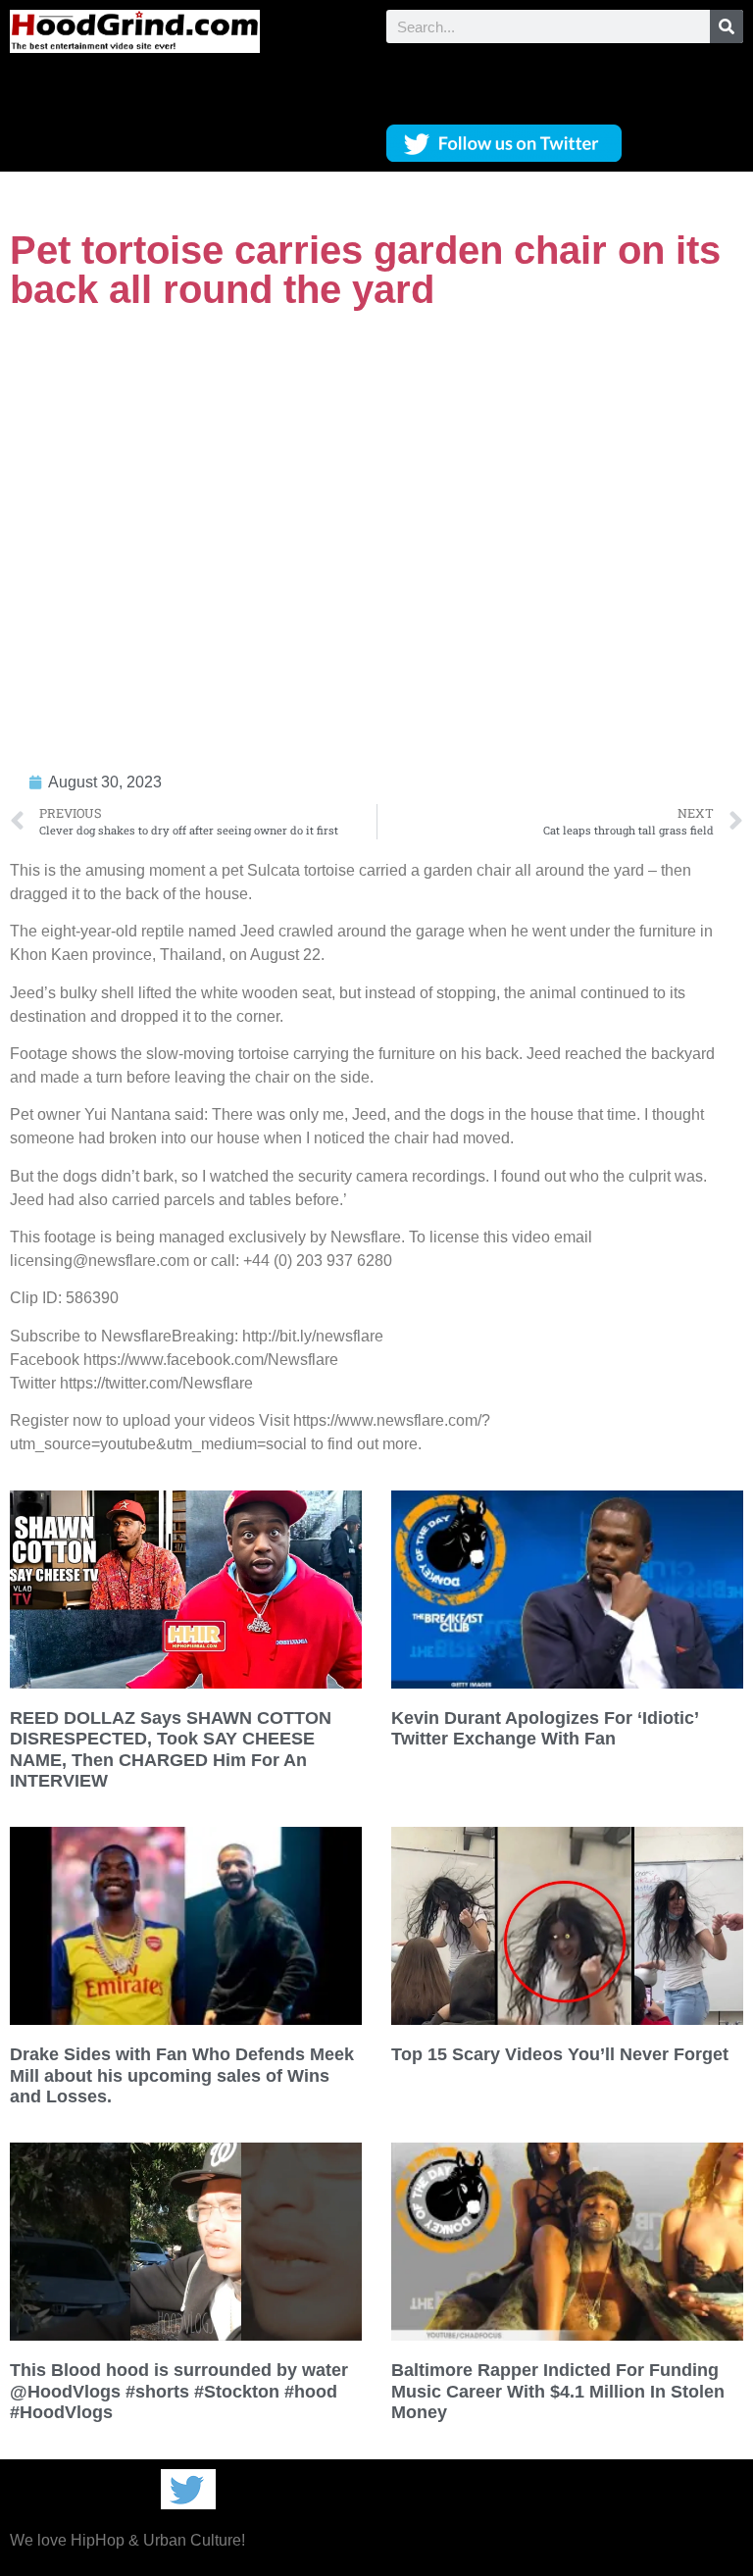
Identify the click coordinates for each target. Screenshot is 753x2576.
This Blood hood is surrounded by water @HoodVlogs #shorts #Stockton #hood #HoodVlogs (179, 2391)
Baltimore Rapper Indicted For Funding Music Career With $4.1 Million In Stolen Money (558, 2391)
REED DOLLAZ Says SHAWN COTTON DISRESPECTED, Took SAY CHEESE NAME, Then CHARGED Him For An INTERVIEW (171, 1750)
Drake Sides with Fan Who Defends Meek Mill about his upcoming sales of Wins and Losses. (182, 2075)
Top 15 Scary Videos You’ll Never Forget (560, 2054)
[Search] (727, 26)
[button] (565, 79)
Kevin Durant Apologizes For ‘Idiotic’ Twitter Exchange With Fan (545, 1729)
